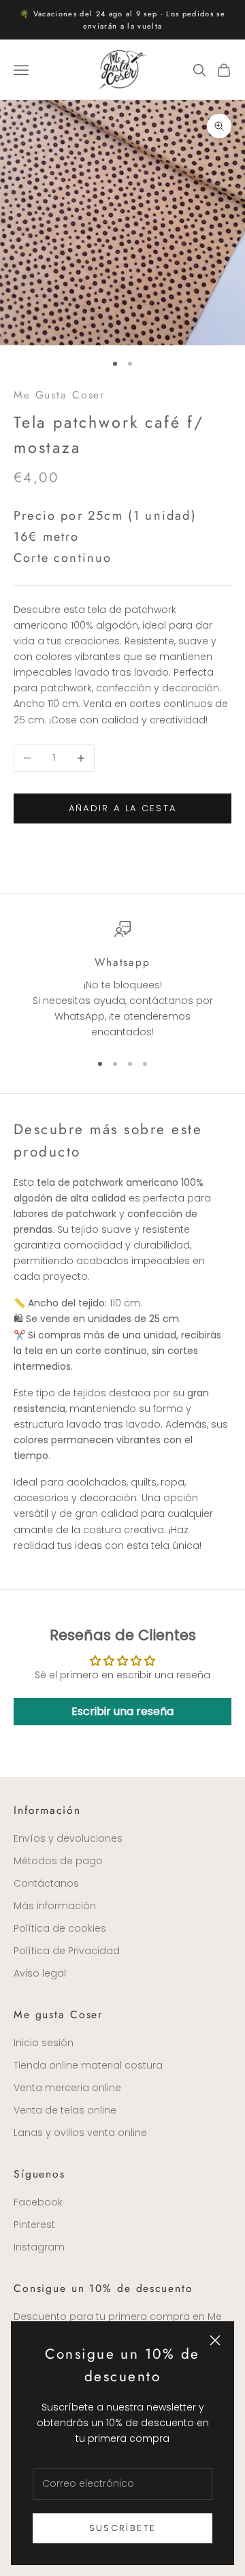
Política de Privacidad (67, 1951)
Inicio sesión (44, 2043)
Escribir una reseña (122, 1711)
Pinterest (34, 2225)
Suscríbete (122, 2528)
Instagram (39, 2247)
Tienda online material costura (88, 2065)
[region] (122, 980)
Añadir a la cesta (123, 808)
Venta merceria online (67, 2088)
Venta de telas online (65, 2110)
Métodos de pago (58, 1861)
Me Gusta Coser (59, 395)
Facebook (38, 2202)
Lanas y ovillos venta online (80, 2133)
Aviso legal (40, 1973)
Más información (55, 1906)
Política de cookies (60, 1928)
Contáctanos (46, 1883)
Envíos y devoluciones (68, 1838)
